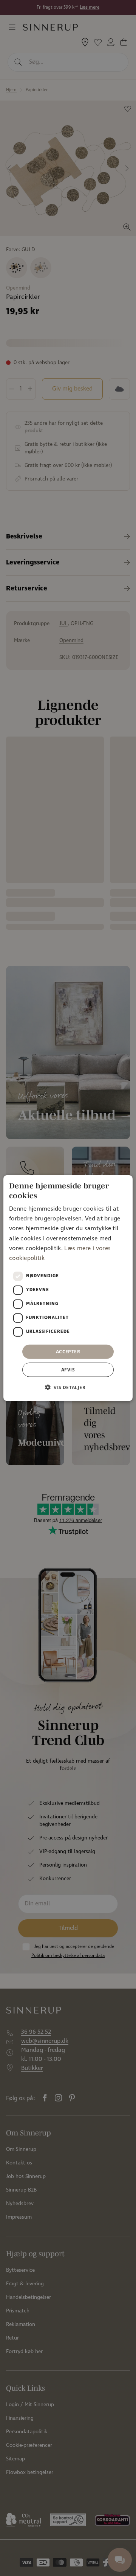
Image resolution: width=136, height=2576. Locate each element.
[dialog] (68, 1288)
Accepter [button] (68, 1351)
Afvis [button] (68, 1370)
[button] (68, 1387)
